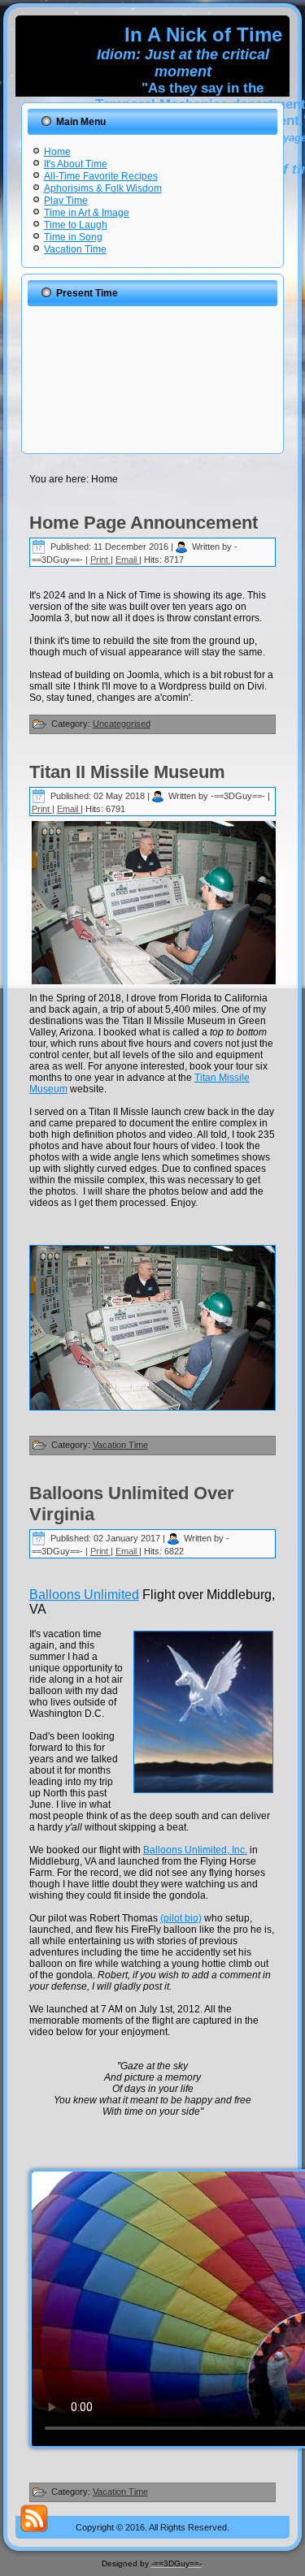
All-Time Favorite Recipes (101, 176)
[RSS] (34, 2518)
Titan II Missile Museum (127, 772)
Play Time (66, 201)
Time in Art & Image (87, 213)
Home (57, 152)
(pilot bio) (181, 1918)
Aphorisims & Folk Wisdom (103, 188)
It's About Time (76, 164)
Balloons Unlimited (84, 1595)
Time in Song (73, 237)
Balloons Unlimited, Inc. (195, 1850)
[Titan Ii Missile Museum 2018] (153, 1328)
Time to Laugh (76, 225)
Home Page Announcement (144, 523)
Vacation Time (75, 249)
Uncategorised (122, 724)
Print (100, 560)
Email (127, 560)
